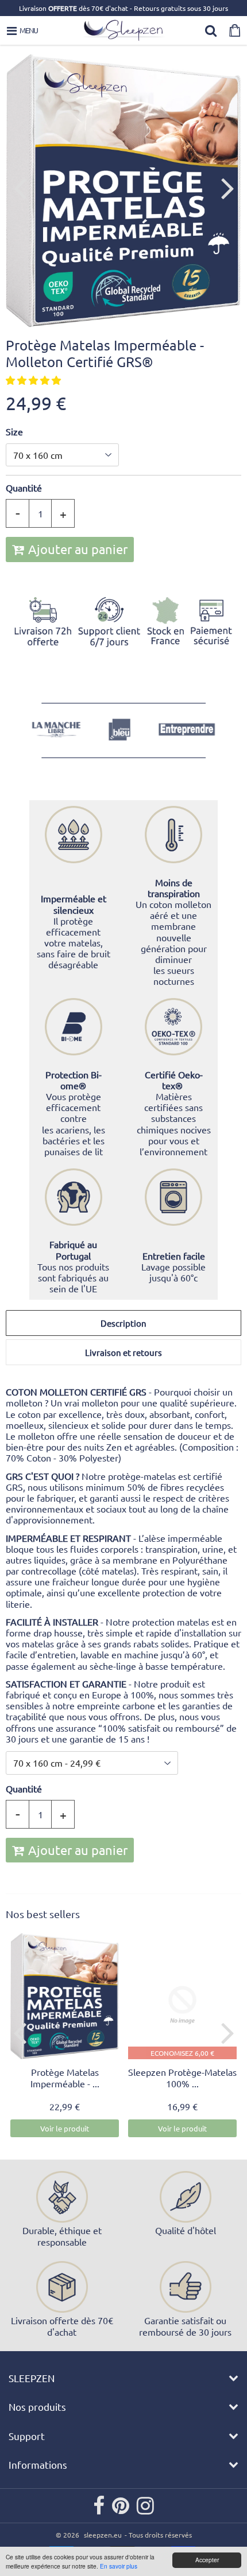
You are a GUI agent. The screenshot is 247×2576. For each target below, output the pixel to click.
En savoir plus (119, 2566)
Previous (20, 188)
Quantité (24, 488)
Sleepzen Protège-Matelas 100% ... (182, 2078)
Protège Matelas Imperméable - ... (65, 2078)
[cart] (235, 30)
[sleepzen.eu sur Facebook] (100, 2510)
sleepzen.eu (103, 2535)
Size (14, 432)
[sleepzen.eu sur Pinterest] (121, 2510)
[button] (34, 380)
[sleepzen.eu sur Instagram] (145, 2510)
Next (227, 188)
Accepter (207, 2560)
